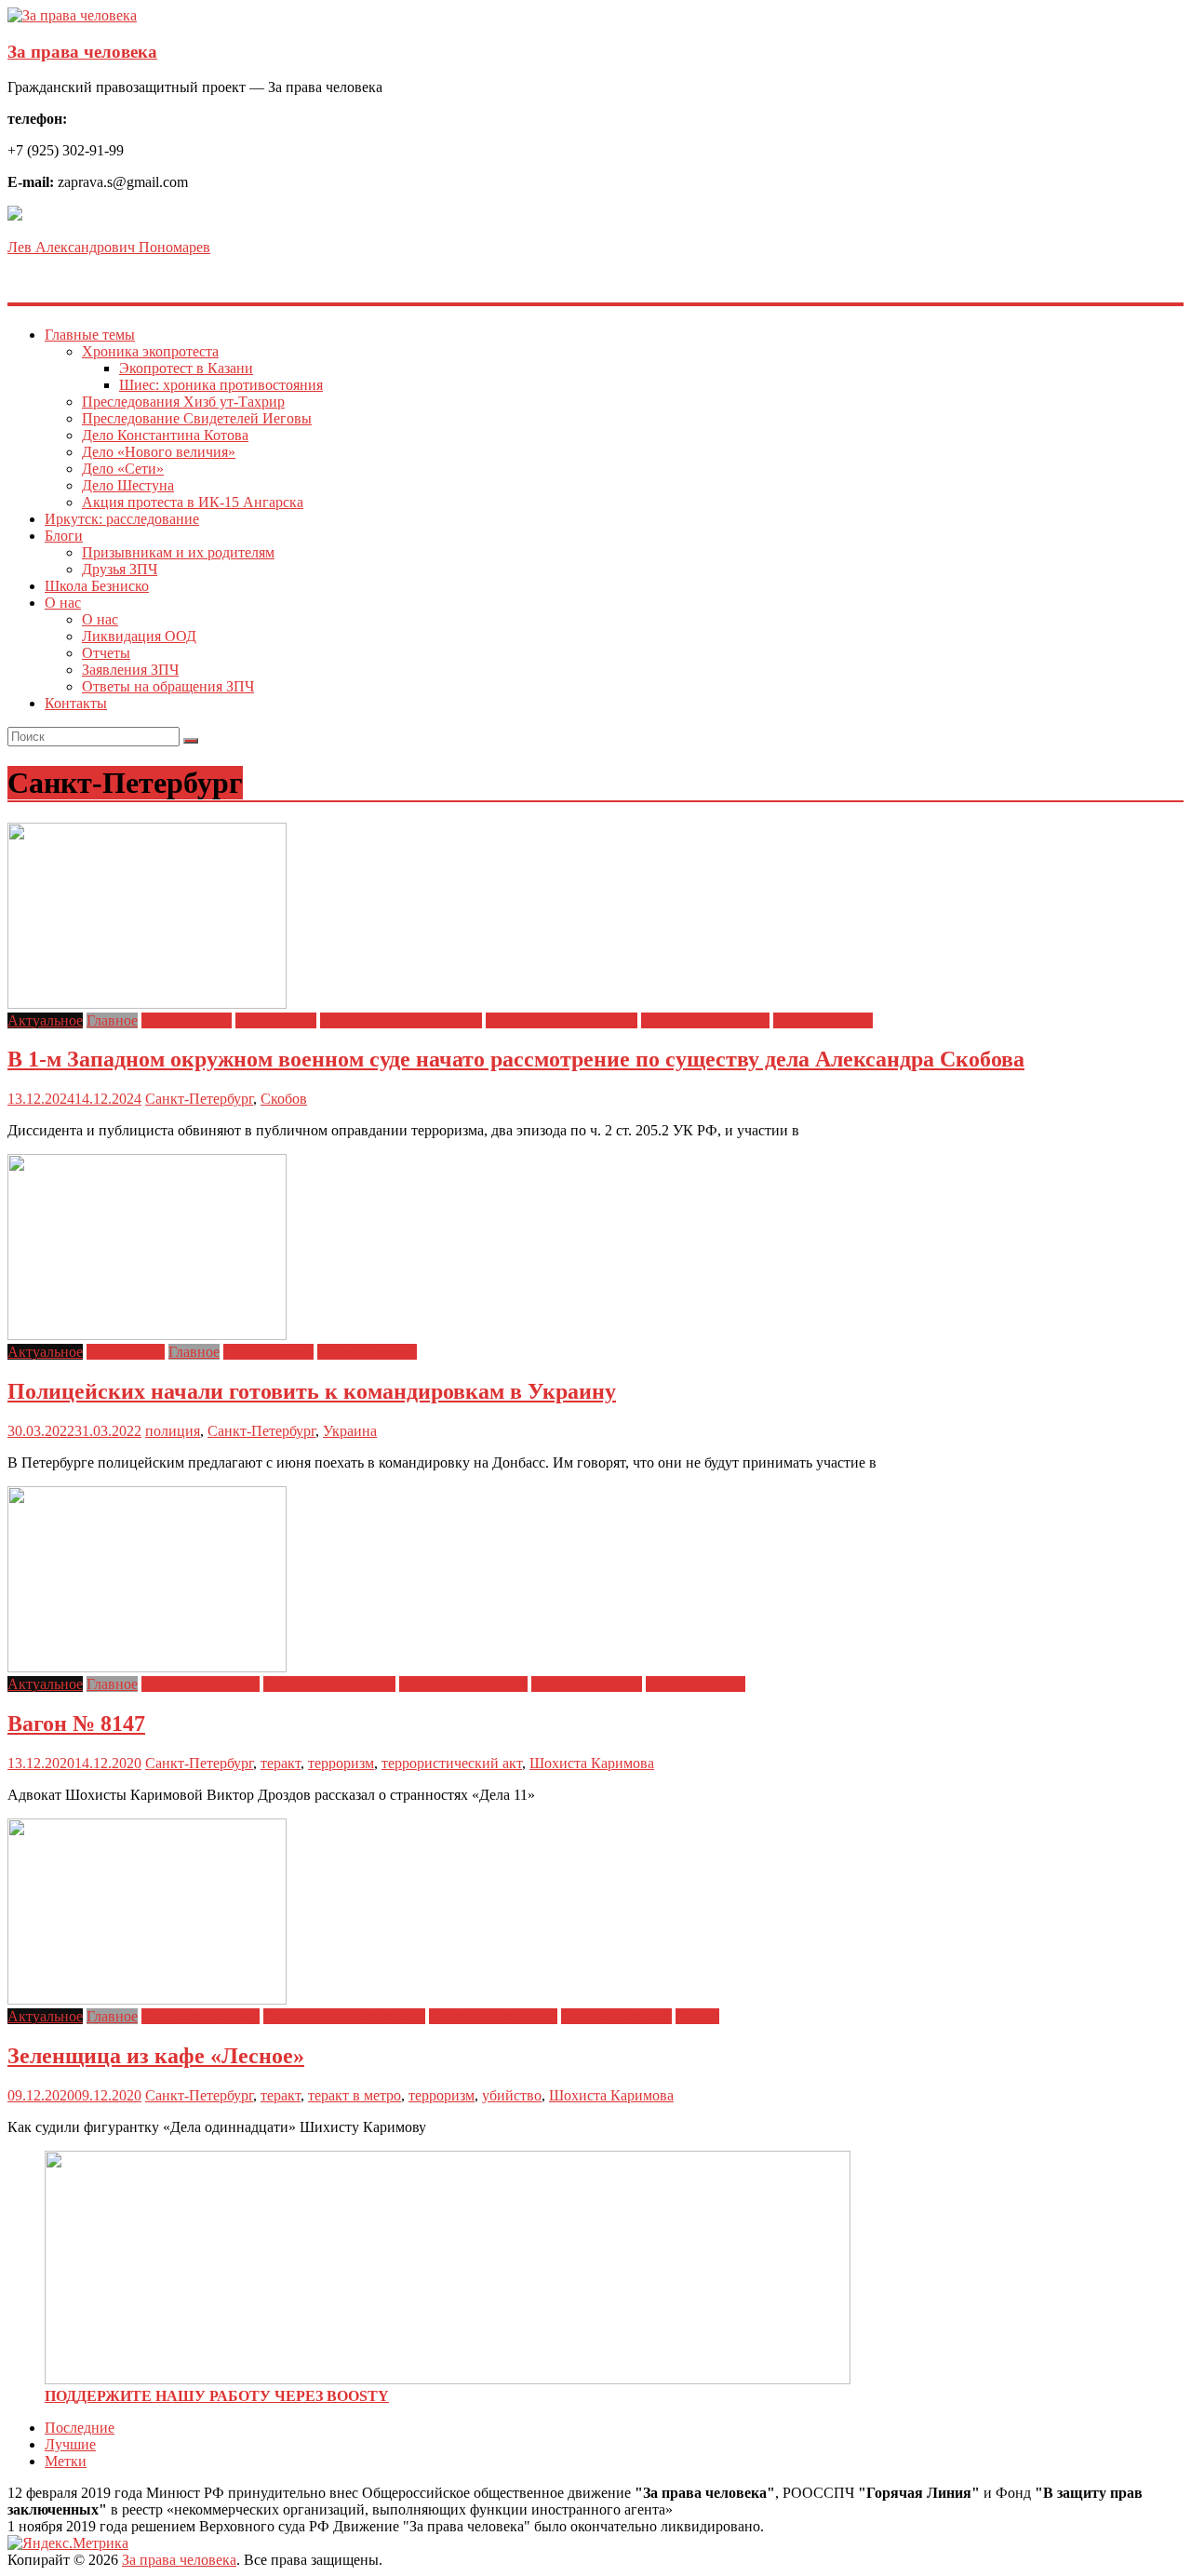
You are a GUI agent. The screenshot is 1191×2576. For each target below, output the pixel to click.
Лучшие (70, 2444)
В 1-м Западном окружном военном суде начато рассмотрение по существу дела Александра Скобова (516, 1059)
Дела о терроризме (201, 1684)
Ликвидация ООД (139, 636)
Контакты (76, 703)
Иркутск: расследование (122, 519)
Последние (80, 2428)
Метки (66, 2461)
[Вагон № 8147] (147, 1667)
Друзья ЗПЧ (120, 569)
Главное (112, 1020)
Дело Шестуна (128, 485)
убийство (512, 2095)
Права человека (823, 1020)
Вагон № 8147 (76, 1724)
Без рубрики (126, 1352)
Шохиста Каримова (592, 1763)
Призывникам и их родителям (178, 552)
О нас (63, 603)
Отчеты (106, 653)
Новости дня (276, 1020)
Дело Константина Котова (165, 435)
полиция (173, 1431)
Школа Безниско (97, 586)
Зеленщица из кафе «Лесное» (156, 2056)
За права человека (82, 52)
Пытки (697, 2016)
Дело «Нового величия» (159, 452)
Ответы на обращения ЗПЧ (168, 686)
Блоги (64, 536)
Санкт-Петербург (199, 1099)
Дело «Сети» (123, 469)
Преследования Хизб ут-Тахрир (183, 402)
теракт (281, 1763)
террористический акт (452, 1763)
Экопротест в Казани (186, 368)
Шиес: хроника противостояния (221, 385)
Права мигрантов (587, 1684)
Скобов (284, 1099)
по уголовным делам (329, 1684)
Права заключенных (705, 1020)
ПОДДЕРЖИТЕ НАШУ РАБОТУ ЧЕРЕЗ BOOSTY (217, 2396)
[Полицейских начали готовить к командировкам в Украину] (147, 1335)
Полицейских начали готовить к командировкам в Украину (312, 1391)
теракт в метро (355, 2095)
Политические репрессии (401, 1020)
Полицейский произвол (562, 1020)
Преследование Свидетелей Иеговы (197, 418)
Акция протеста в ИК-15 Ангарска (193, 502)
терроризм (341, 1763)
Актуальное (45, 1020)
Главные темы (90, 335)
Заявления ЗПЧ (130, 670)
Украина (350, 1431)
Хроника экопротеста (150, 351)
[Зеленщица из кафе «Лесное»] (147, 1999)
